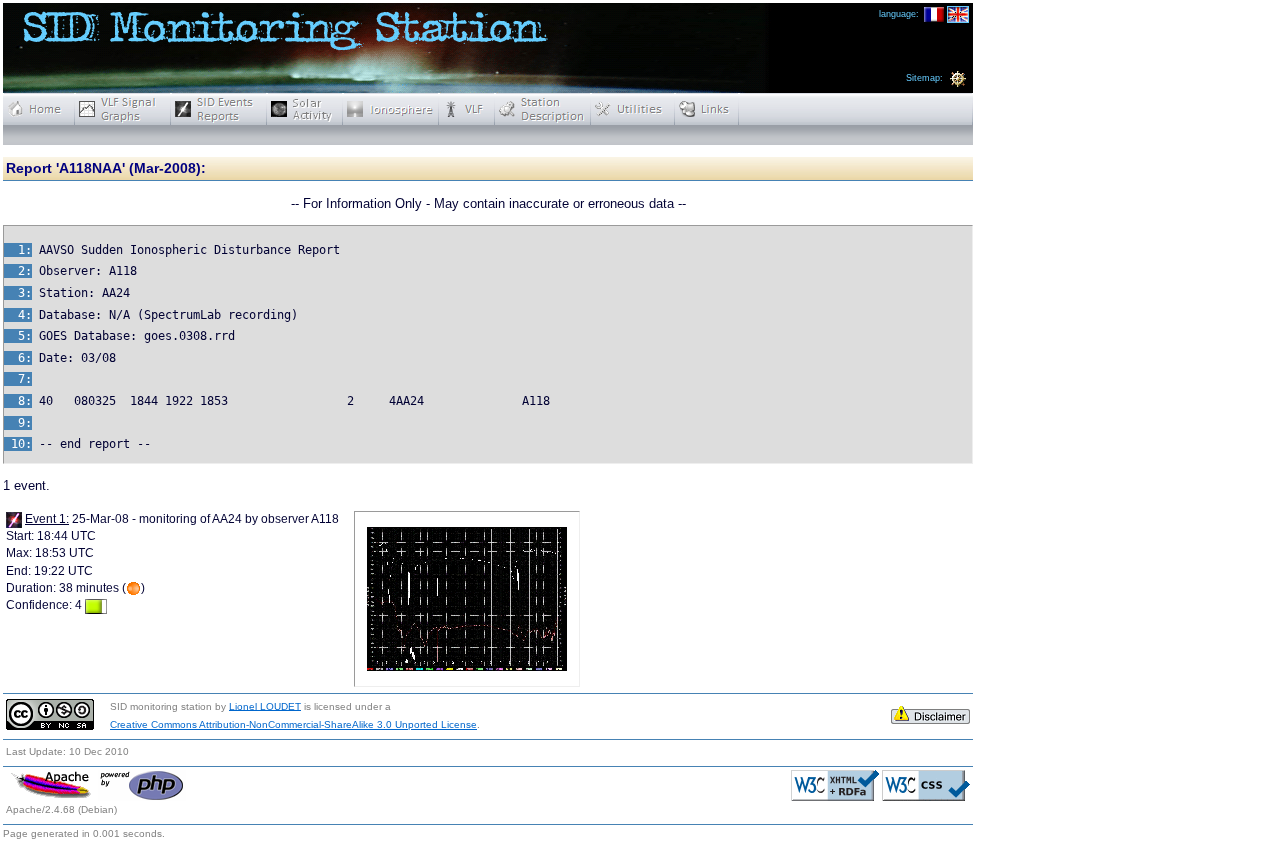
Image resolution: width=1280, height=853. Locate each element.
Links (707, 109)
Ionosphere (391, 109)
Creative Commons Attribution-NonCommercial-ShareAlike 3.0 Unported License (293, 724)
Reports (219, 109)
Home (39, 109)
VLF (467, 109)
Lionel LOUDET (265, 705)
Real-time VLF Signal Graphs (123, 109)
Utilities (633, 109)
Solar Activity (305, 109)
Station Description (543, 109)
